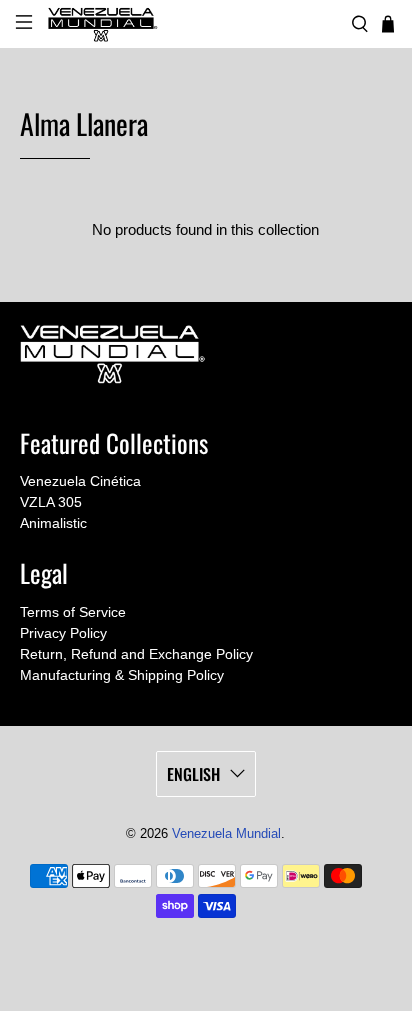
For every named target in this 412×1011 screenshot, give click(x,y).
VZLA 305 (51, 502)
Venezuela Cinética (80, 481)
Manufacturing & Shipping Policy (122, 675)
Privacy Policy (63, 633)
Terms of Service (73, 612)
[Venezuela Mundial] (192, 24)
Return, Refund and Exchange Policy (136, 654)
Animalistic (53, 523)
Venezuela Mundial (226, 834)
